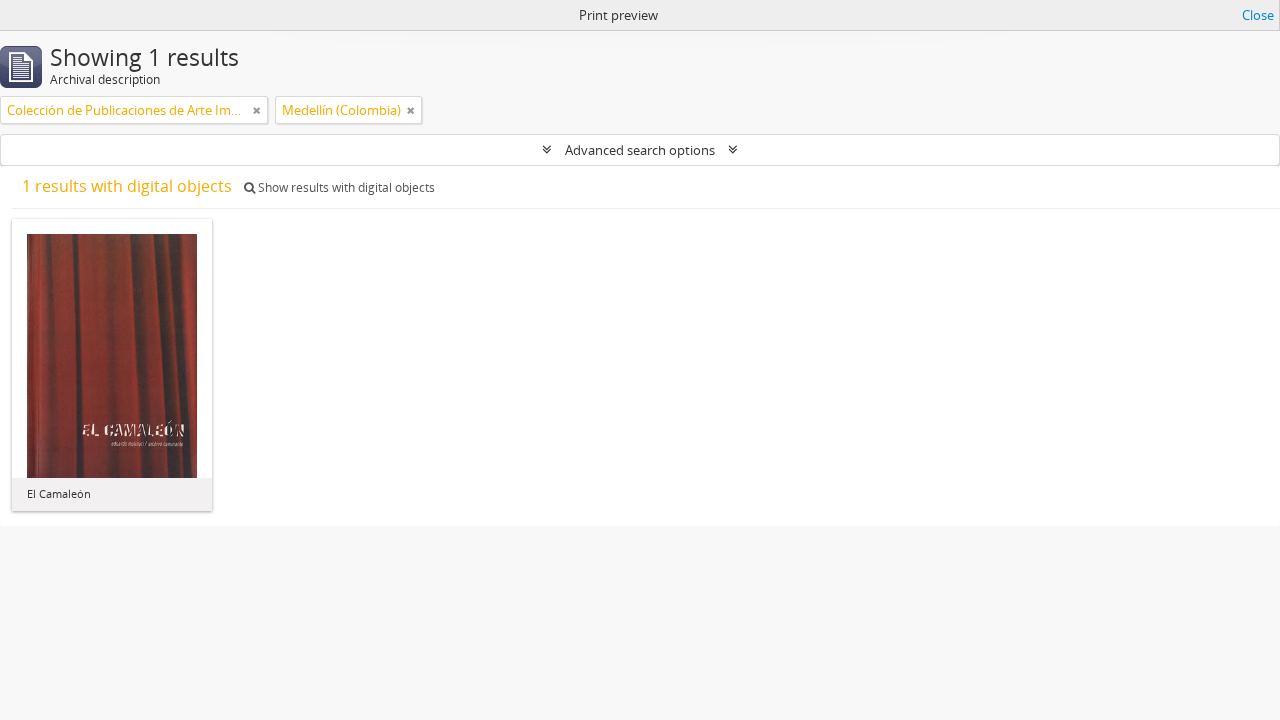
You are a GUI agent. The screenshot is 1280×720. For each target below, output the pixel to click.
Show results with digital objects (345, 187)
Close (1258, 15)
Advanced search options (640, 150)
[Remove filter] (257, 110)
